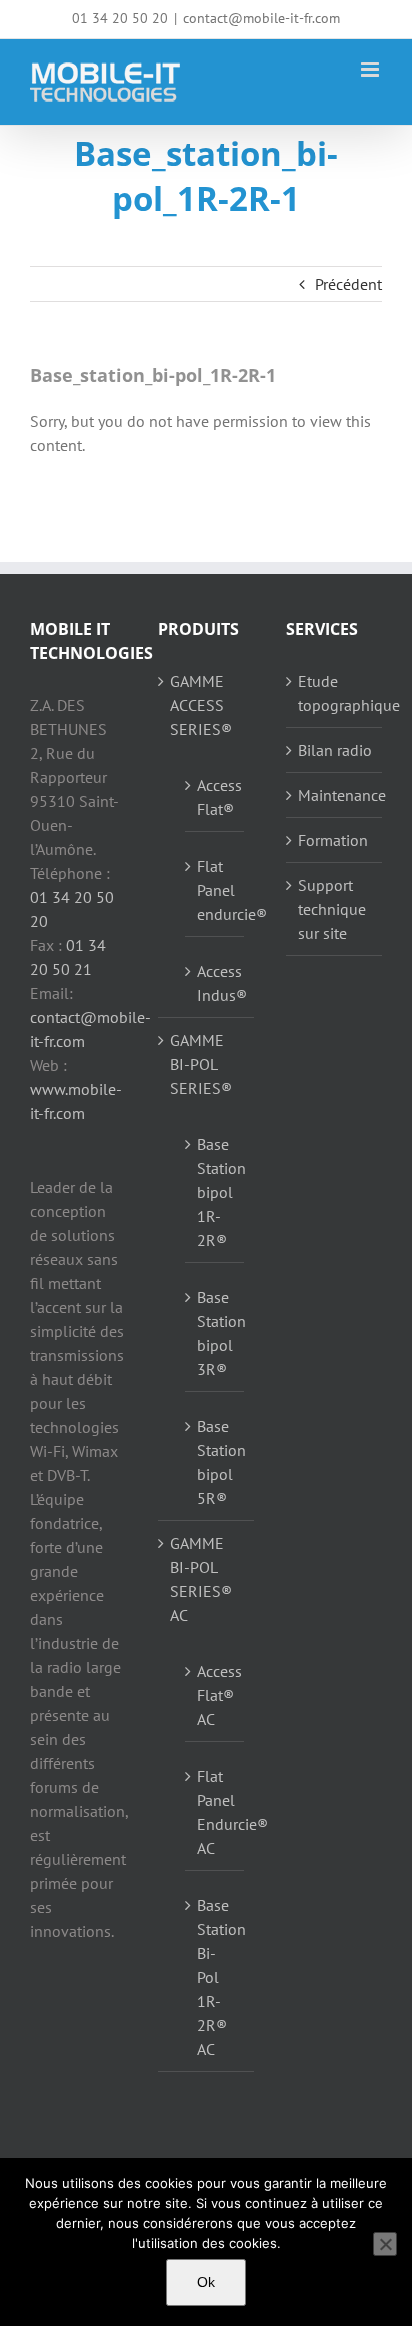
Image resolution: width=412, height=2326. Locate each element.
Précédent (348, 284)
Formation (333, 840)
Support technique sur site (332, 909)
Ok (206, 2282)
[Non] (385, 2244)
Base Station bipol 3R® (215, 1333)
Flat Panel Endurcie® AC (215, 1812)
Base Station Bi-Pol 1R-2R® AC (215, 1977)
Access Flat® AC (215, 1695)
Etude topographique (335, 693)
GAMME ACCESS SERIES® (201, 705)
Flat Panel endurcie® (215, 890)
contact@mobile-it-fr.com (261, 18)
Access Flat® (215, 797)
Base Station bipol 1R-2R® (215, 1192)
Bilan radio (335, 750)
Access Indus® (215, 983)
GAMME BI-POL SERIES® (201, 1064)
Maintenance (335, 795)
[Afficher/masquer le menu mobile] (371, 69)
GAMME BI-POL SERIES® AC (201, 1579)
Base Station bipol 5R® (215, 1462)
